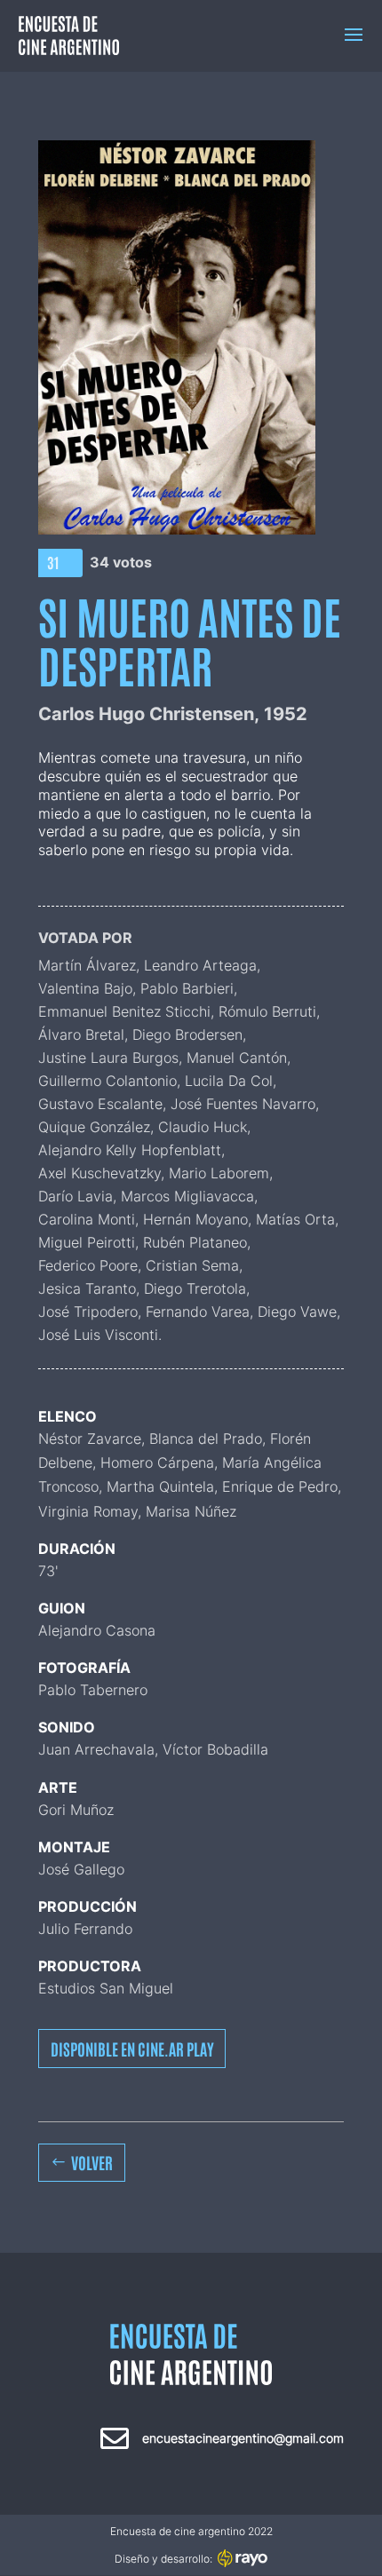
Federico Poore (88, 1265)
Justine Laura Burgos (108, 1058)
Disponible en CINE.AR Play (132, 2049)
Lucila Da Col (229, 1081)
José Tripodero (88, 1312)
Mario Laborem (219, 1173)
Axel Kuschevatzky (99, 1173)
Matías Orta (295, 1219)
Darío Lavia (76, 1196)
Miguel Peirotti (87, 1242)
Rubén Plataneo (195, 1242)
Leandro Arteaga (200, 965)
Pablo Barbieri (187, 988)
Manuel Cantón (237, 1058)
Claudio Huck (203, 1127)
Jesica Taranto (87, 1288)
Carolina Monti (87, 1219)
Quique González (94, 1127)
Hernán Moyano (195, 1219)
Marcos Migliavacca (187, 1196)
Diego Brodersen (187, 1034)
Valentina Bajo (85, 988)
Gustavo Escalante (100, 1104)
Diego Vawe (297, 1312)
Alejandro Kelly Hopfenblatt (130, 1150)
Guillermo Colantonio (107, 1081)
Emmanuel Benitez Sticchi (124, 1011)
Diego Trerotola (195, 1288)
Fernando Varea (198, 1312)
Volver (92, 2162)
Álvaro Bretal (81, 1034)
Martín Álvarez (87, 965)
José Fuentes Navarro (243, 1104)
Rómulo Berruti (267, 1011)
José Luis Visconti (98, 1335)
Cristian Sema (192, 1265)
